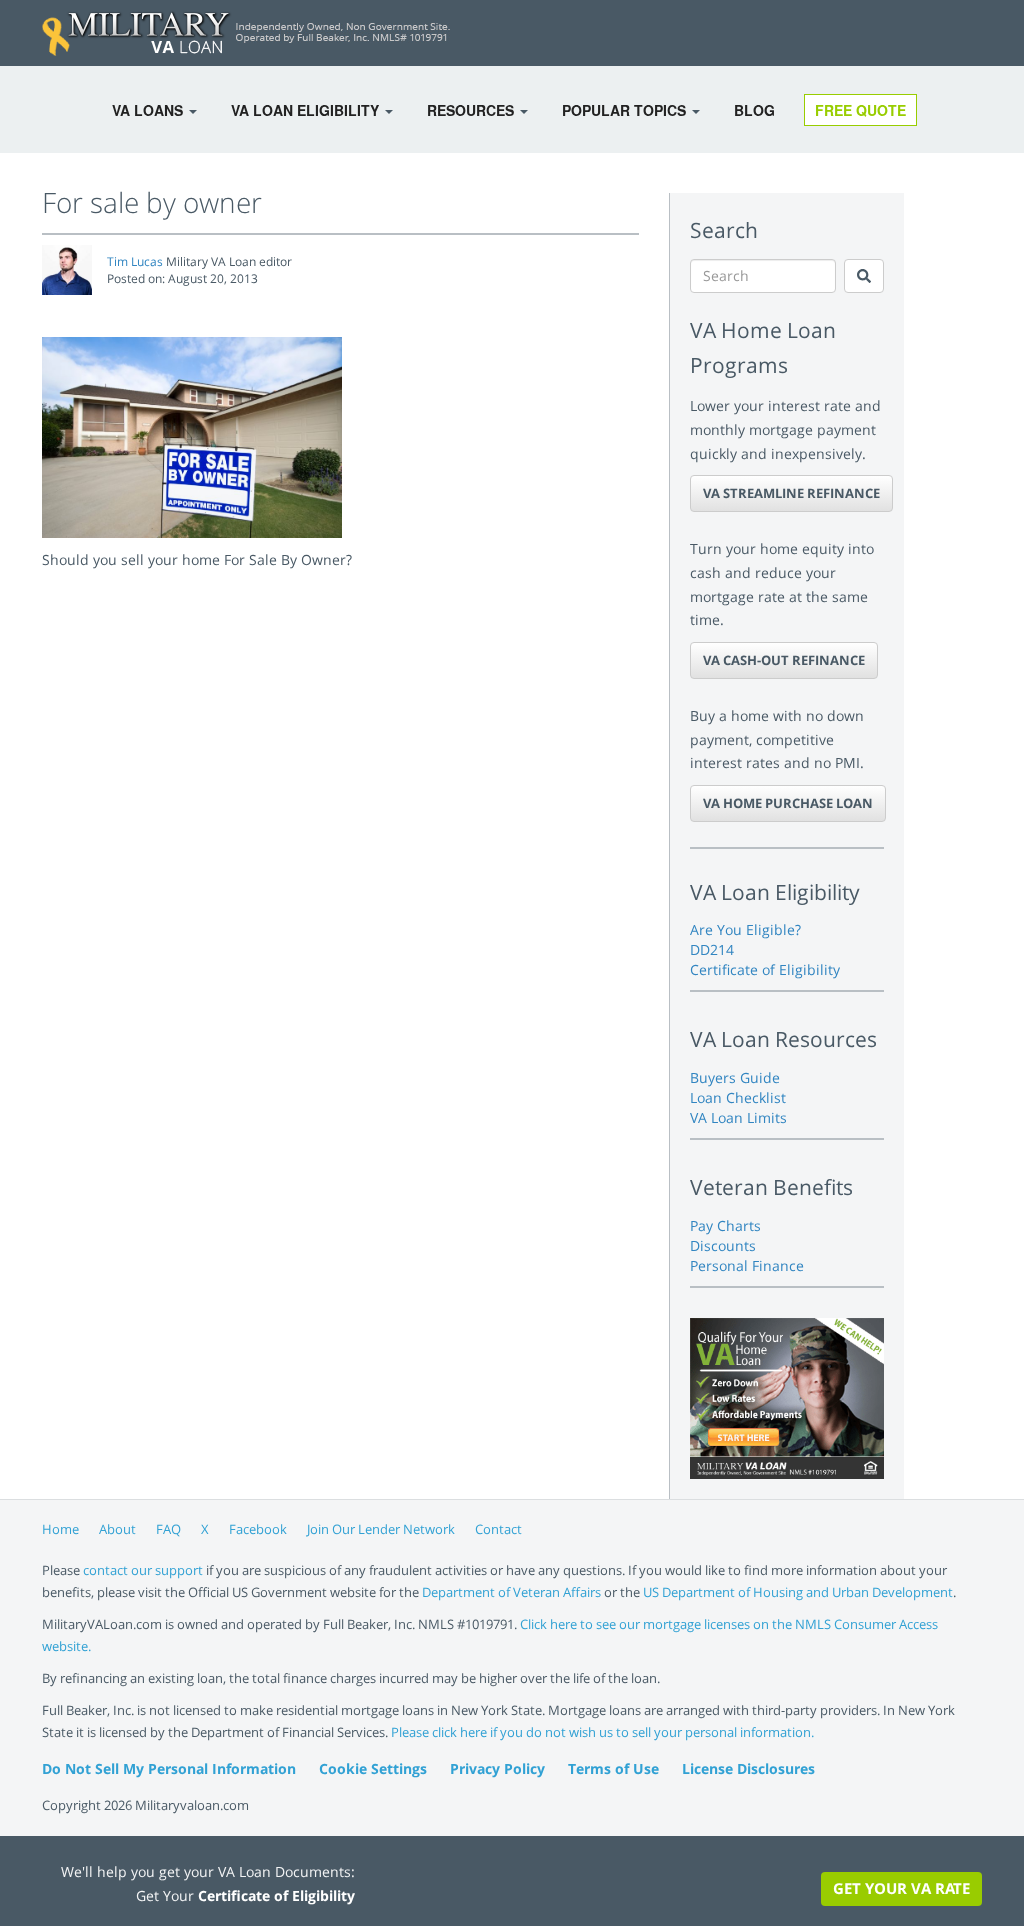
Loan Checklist (738, 1097)
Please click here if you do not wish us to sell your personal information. (602, 1732)
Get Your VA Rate (901, 1888)
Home (60, 1529)
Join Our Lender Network (381, 1529)
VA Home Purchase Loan (788, 803)
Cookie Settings (373, 1768)
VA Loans (149, 110)
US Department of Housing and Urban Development (798, 1592)
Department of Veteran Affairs (511, 1592)
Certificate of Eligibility (765, 969)
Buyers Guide (735, 1077)
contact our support (143, 1570)
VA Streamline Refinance (791, 493)
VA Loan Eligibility (307, 110)
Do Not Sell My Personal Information (169, 1768)
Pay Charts (725, 1225)
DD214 (712, 949)
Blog (754, 110)
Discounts (723, 1245)
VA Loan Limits (738, 1117)
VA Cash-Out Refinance (784, 660)
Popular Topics (626, 110)
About (117, 1529)
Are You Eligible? (745, 929)
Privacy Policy (497, 1768)
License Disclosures (748, 1768)
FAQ (168, 1529)
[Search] (864, 276)
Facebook (258, 1529)
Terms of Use (613, 1768)
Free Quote (860, 110)
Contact (498, 1529)
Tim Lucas (135, 261)
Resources (472, 110)
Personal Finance (747, 1265)
